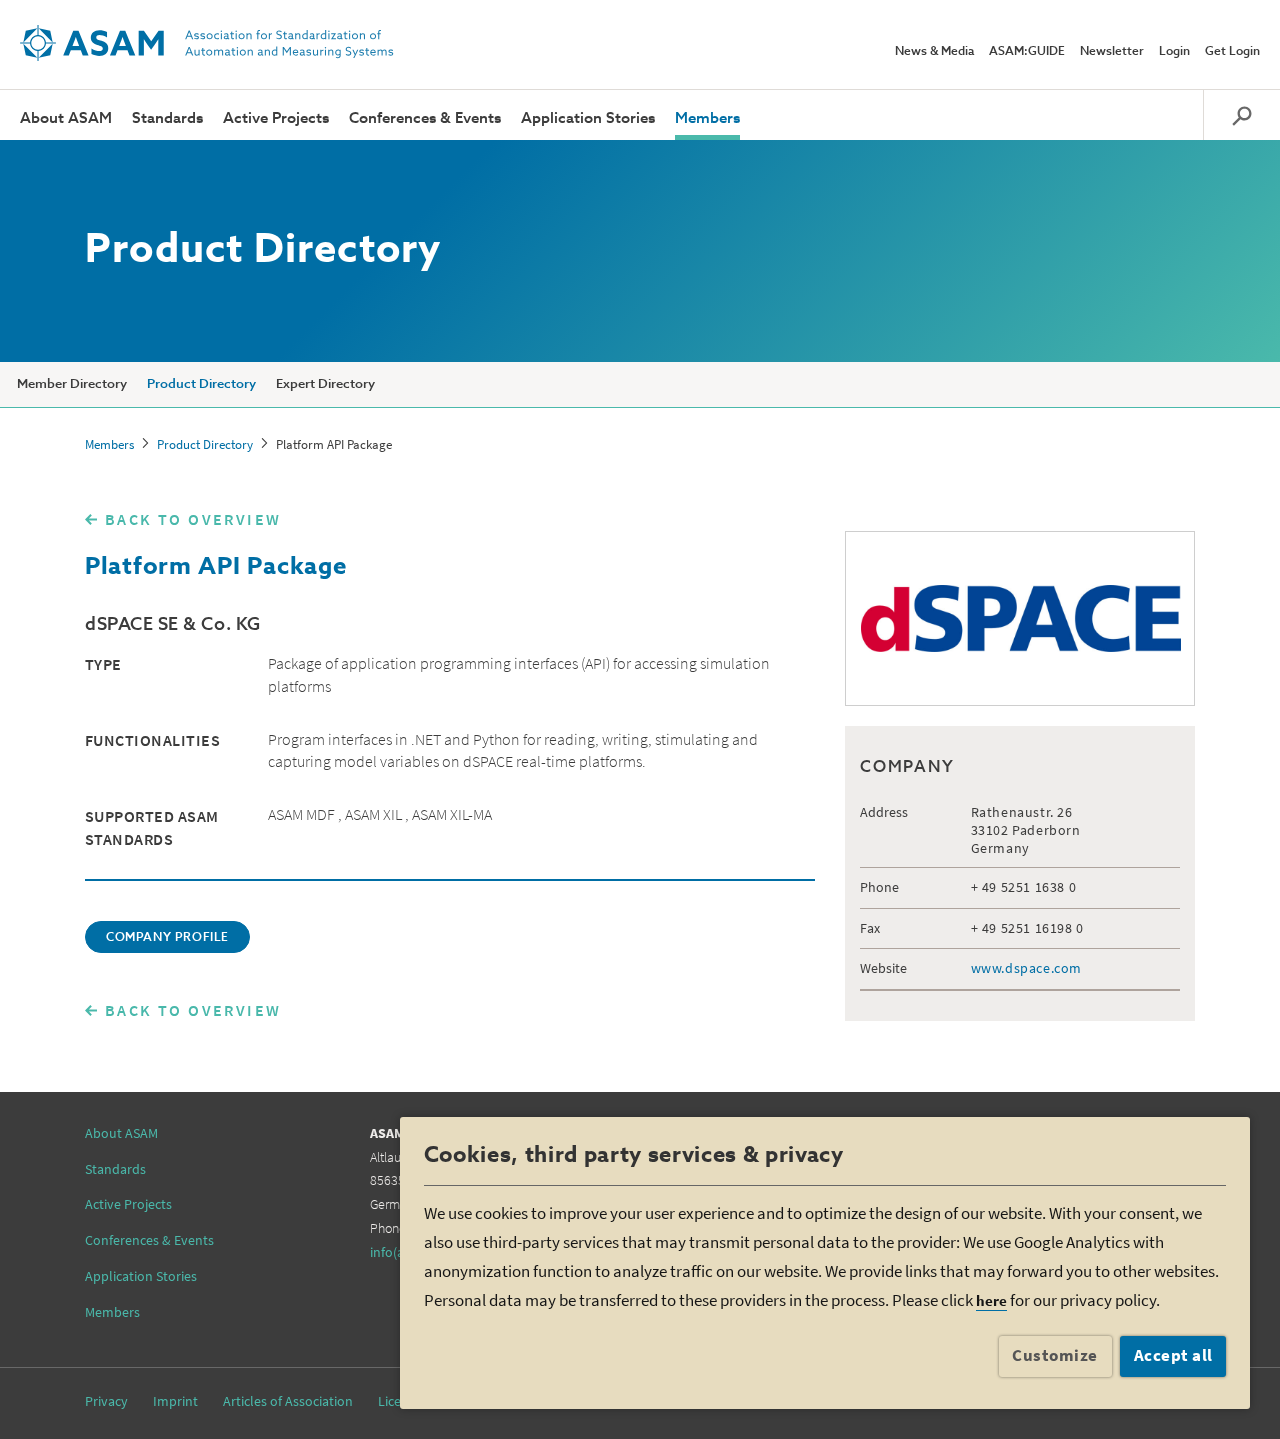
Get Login (1232, 52)
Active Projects (276, 118)
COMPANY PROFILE (167, 938)
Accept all (1173, 1355)
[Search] (1241, 115)
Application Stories (588, 118)
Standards (167, 118)
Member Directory (72, 384)
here (991, 1300)
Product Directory (201, 384)
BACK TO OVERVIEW (193, 519)
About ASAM (66, 118)
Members (707, 118)
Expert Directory (325, 384)
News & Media (934, 52)
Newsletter (1112, 52)
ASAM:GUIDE (1027, 52)
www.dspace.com (1026, 968)
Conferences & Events (425, 118)
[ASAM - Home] (207, 43)
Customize (1055, 1355)
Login (1174, 52)
